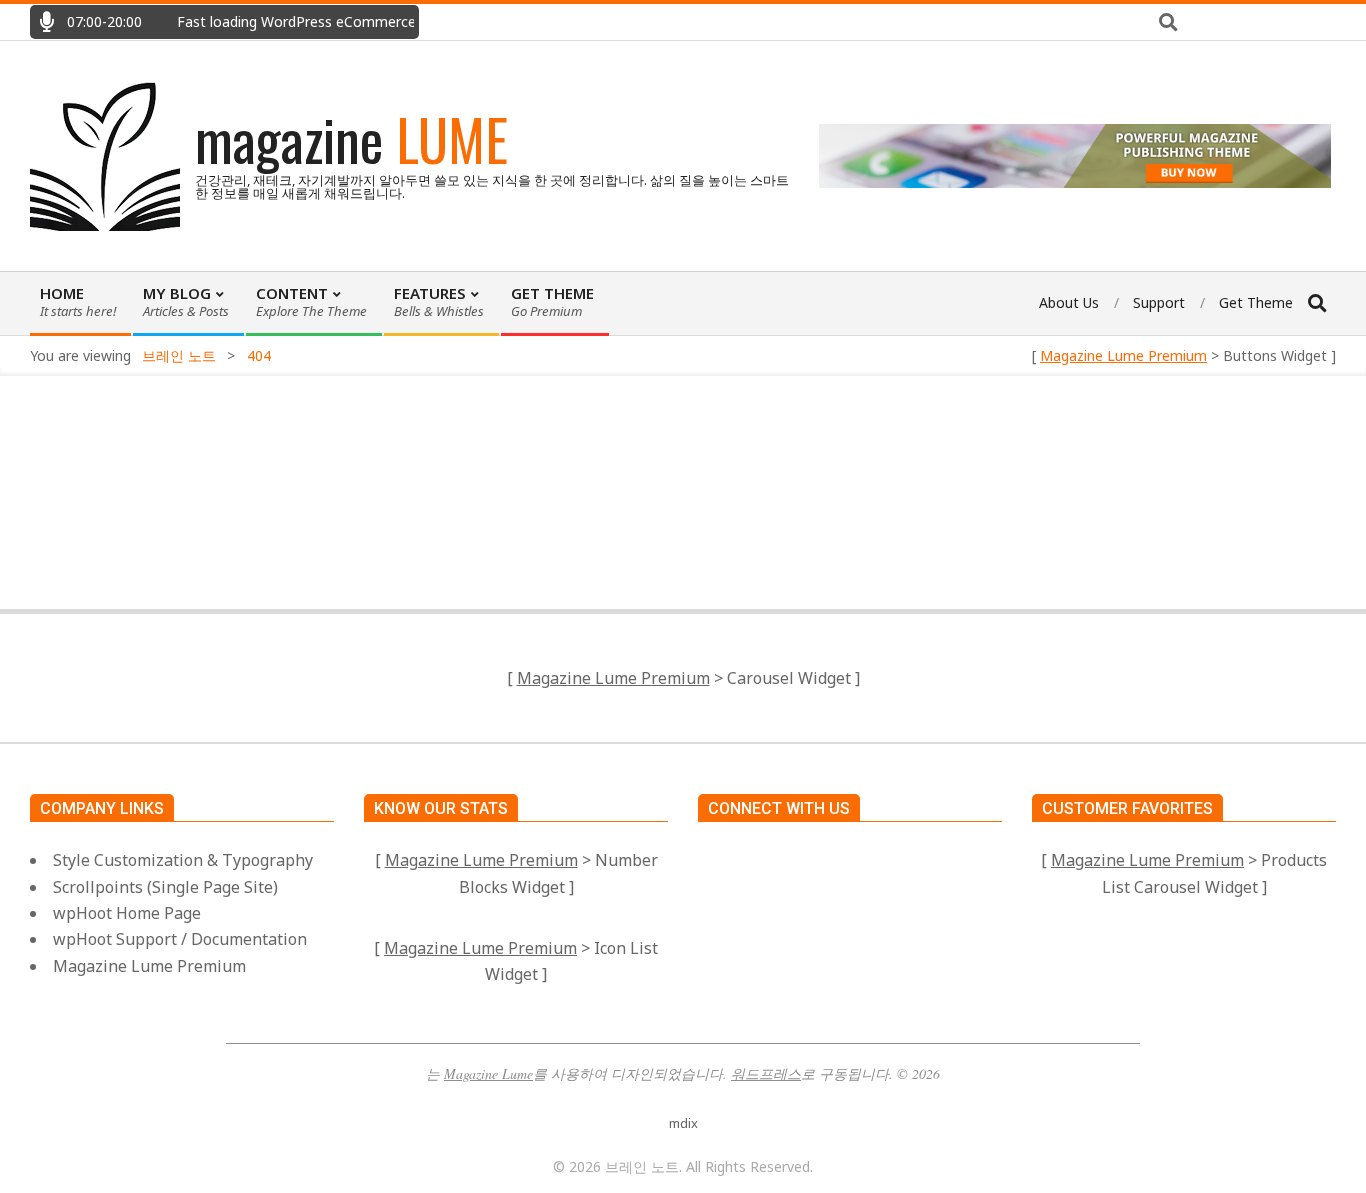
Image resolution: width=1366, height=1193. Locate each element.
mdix (683, 1123)
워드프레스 (766, 1073)
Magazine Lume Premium (1123, 355)
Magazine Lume (488, 1073)
